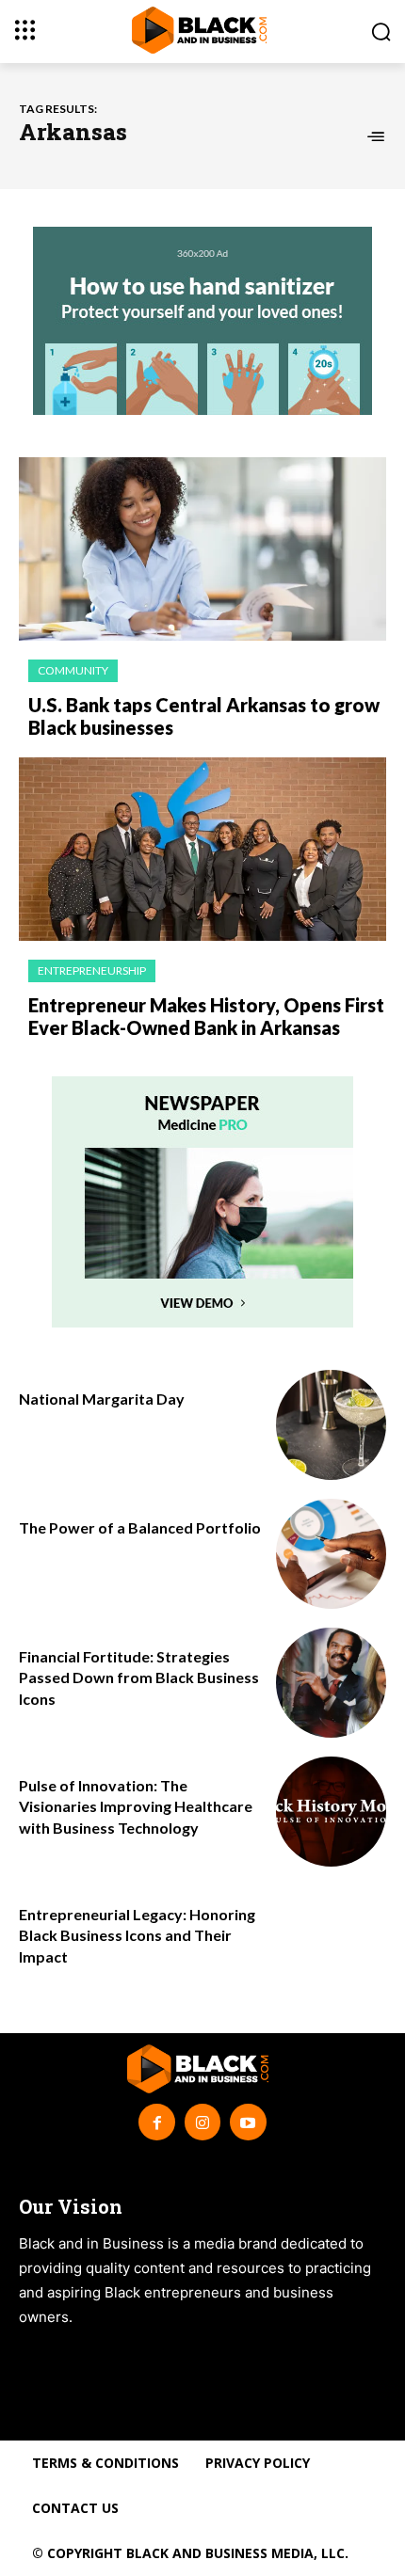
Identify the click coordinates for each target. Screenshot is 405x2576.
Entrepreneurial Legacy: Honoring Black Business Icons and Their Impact (137, 1935)
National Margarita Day (102, 1399)
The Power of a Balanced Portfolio (140, 1527)
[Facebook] (156, 2122)
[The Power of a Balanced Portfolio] (331, 1554)
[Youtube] (248, 2122)
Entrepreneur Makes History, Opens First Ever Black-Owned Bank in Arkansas (206, 1016)
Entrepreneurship (92, 970)
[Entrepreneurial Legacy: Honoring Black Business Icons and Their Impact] (331, 1940)
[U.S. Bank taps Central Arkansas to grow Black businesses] (202, 549)
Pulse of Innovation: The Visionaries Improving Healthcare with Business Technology (136, 1806)
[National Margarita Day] (331, 1425)
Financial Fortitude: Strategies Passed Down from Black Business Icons (139, 1678)
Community (73, 670)
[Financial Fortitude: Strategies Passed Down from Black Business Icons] (331, 1683)
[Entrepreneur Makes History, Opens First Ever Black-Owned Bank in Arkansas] (202, 849)
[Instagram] (202, 2122)
